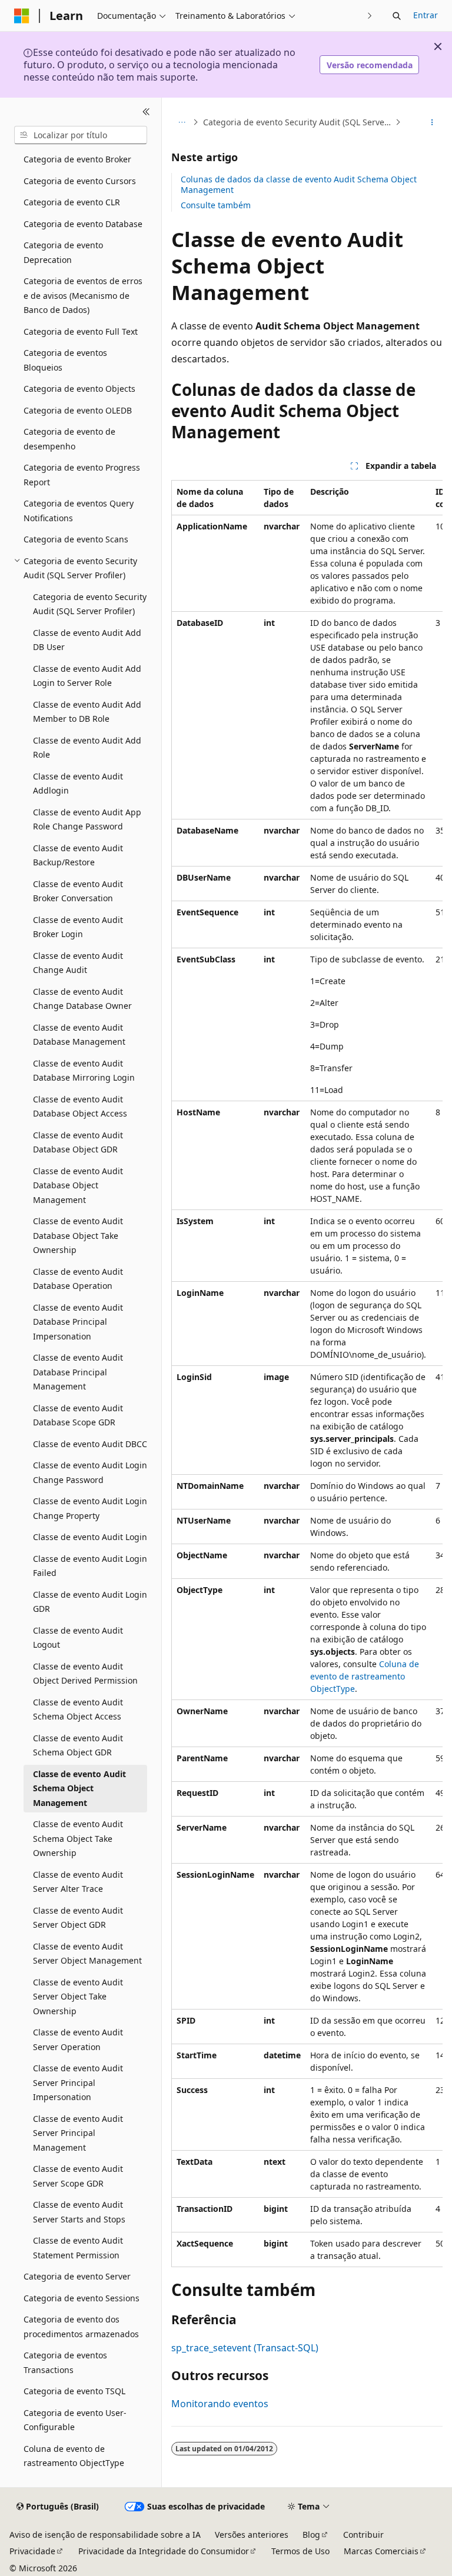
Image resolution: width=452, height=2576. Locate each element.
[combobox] (81, 135)
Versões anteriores (252, 2535)
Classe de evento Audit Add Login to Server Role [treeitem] (87, 676)
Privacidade (32, 2551)
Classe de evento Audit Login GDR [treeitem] (90, 1602)
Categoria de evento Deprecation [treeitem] (63, 252)
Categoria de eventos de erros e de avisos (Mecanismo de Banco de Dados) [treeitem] (83, 295)
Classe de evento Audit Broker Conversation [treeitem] (78, 891)
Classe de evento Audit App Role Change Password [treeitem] (87, 819)
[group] (307, 1374)
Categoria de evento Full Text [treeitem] (81, 331)
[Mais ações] (432, 122)
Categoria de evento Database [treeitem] (83, 224)
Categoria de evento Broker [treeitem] (77, 159)
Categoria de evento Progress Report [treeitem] (82, 475)
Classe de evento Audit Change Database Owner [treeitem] (82, 999)
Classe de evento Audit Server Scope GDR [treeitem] (78, 2176)
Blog (311, 2535)
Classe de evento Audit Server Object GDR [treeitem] (78, 1918)
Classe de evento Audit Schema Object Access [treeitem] (78, 1709)
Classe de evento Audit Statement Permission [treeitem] (78, 2248)
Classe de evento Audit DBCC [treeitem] (90, 1444)
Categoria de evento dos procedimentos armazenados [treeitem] (81, 2327)
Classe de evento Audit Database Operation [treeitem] (78, 1279)
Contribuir (363, 2535)
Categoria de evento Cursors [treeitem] (80, 181)
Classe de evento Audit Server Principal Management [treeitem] (78, 2133)
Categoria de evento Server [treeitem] (77, 2276)
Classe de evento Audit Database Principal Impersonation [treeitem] (78, 1322)
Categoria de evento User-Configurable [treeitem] (75, 2420)
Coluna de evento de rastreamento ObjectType (365, 1676)
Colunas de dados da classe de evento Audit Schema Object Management (299, 184)
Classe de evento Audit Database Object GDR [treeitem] (78, 1142)
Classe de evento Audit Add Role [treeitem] (87, 748)
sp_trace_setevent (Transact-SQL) (245, 2348)
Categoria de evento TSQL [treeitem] (74, 2391)
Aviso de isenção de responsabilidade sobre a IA (105, 2535)
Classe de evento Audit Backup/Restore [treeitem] (78, 855)
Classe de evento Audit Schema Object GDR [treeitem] (78, 1745)
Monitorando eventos (220, 2404)
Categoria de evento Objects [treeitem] (79, 389)
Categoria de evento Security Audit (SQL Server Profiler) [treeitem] (90, 604)
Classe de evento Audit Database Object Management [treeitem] (78, 1185)
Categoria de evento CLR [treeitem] (72, 202)
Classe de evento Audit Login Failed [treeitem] (90, 1566)
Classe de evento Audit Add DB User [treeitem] (87, 640)
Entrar (426, 15)
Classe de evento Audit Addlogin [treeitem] (78, 784)
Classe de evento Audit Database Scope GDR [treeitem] (78, 1415)
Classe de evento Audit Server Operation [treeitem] (78, 2040)
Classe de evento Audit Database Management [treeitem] (79, 1035)
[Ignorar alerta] (438, 46)
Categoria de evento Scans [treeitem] (76, 539)
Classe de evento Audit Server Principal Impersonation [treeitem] (78, 2082)
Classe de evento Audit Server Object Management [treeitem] (87, 1954)
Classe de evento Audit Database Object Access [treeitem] (80, 1107)
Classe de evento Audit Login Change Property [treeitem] (90, 1508)
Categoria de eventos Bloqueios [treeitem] (65, 360)
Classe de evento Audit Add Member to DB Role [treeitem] (87, 712)
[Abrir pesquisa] (397, 16)
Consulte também (216, 205)
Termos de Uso (300, 2551)
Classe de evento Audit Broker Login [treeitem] (78, 927)
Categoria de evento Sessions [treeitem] (82, 2298)
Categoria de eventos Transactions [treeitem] (65, 2362)
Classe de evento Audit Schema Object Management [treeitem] (79, 1788)
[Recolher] (146, 112)
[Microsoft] (22, 16)
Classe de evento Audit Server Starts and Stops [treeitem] (79, 2212)
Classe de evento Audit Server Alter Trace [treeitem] (78, 1882)
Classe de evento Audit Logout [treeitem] (78, 1638)
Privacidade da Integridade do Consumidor (164, 2551)
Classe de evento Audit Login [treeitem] (90, 1537)
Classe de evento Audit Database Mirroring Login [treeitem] (84, 1071)
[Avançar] (370, 16)
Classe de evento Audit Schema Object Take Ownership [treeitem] (78, 1838)
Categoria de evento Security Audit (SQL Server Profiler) (298, 122)
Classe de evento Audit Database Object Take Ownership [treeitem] (78, 1235)
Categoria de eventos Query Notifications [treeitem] (79, 511)
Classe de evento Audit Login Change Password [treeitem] (90, 1472)
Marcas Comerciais (381, 2551)
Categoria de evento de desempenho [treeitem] (69, 439)
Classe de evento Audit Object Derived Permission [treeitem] (85, 1674)
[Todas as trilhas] (182, 122)
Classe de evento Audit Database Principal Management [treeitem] (78, 1372)
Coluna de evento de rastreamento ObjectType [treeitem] (74, 2456)
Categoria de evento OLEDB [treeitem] (78, 410)
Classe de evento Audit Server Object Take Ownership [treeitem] (78, 1997)
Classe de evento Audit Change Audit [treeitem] (78, 963)
